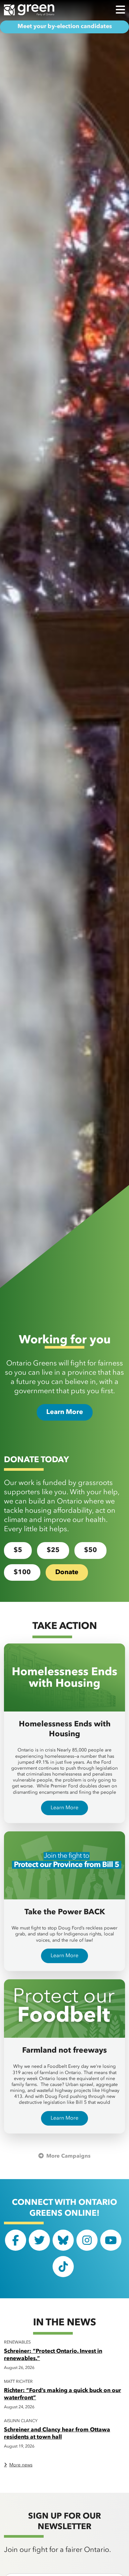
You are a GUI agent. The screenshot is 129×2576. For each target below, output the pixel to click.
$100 (22, 1572)
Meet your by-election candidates (65, 27)
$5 (18, 1550)
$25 (53, 1550)
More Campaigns (68, 2156)
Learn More (65, 1412)
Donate (67, 1572)
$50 (90, 1550)
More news (21, 2465)
